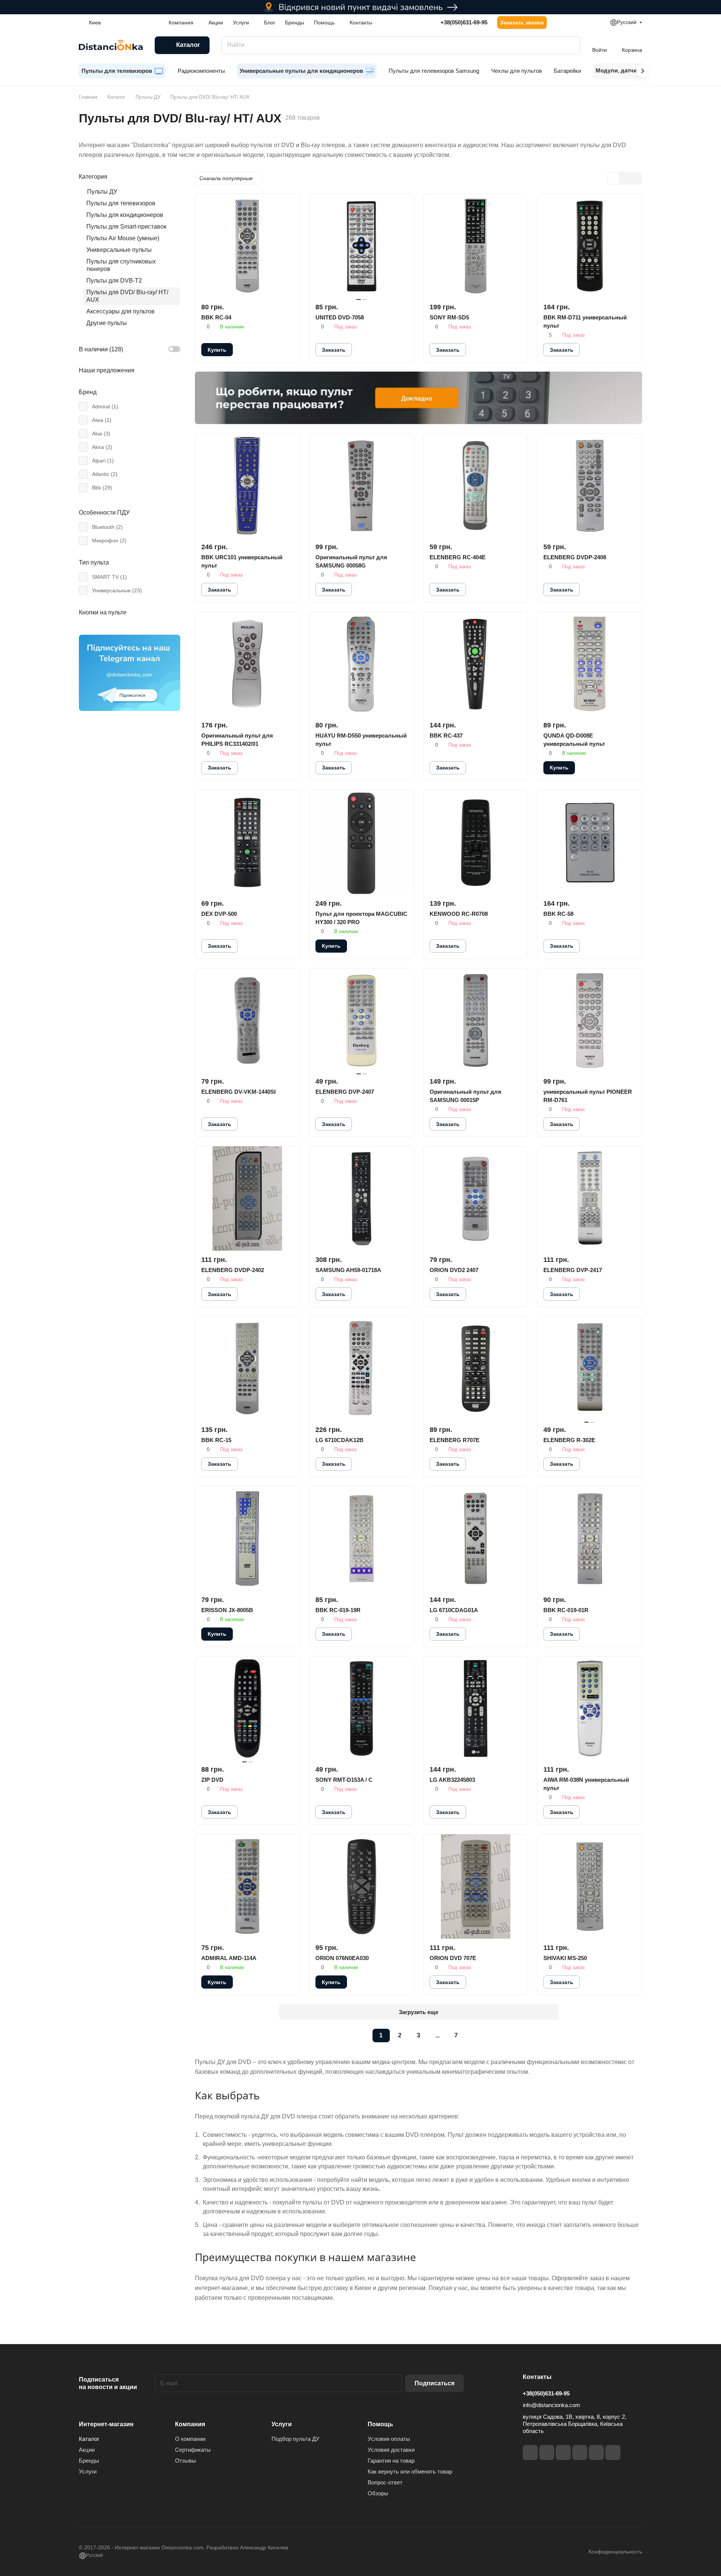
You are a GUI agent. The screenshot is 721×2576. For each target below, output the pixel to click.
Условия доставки (391, 2450)
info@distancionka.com (551, 2405)
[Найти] (571, 45)
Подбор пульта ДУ (296, 2439)
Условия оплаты (389, 2439)
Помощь (380, 2424)
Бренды (89, 2461)
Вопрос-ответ (385, 2482)
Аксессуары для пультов (121, 311)
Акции (87, 2450)
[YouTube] (580, 2453)
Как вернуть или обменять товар (410, 2471)
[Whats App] (613, 2453)
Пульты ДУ (102, 192)
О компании (190, 2439)
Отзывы (186, 2461)
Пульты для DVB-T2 (114, 281)
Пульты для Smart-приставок (126, 227)
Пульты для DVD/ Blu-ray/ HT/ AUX (127, 296)
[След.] (475, 2036)
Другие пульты (107, 323)
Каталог (89, 2439)
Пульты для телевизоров (121, 203)
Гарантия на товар (391, 2461)
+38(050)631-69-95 (464, 22)
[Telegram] (563, 2453)
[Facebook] (530, 2453)
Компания (190, 2424)
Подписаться (434, 2383)
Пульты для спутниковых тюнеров (121, 265)
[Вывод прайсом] (636, 178)
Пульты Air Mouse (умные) (123, 238)
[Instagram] (547, 2453)
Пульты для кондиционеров (125, 215)
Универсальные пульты (119, 250)
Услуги (88, 2471)
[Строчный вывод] (624, 178)
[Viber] (596, 2453)
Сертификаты (193, 2450)
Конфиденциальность (615, 2552)
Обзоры (378, 2493)
